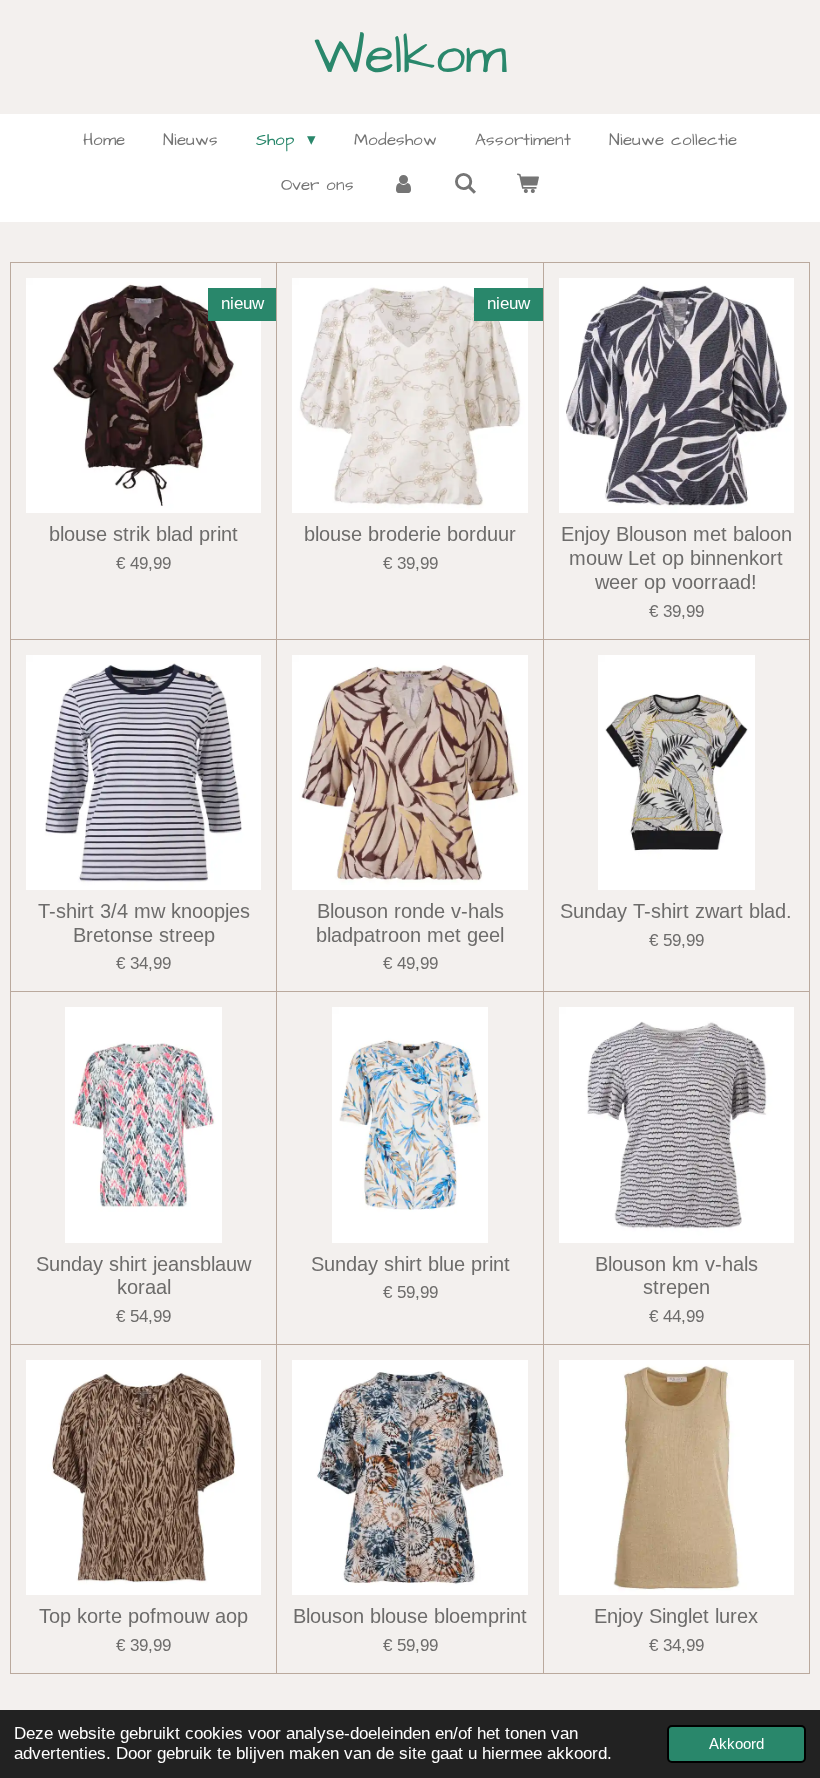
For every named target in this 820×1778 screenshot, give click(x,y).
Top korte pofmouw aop (143, 1616)
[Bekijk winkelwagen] (527, 186)
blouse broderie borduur (410, 534)
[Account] (404, 186)
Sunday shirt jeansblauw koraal (143, 1276)
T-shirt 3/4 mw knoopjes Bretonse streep (144, 923)
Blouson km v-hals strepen (676, 1276)
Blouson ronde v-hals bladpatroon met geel (410, 923)
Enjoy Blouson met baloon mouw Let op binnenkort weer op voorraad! (676, 558)
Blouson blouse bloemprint (410, 1616)
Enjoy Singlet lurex (676, 1616)
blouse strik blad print (143, 534)
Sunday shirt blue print (410, 1264)
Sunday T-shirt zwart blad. (676, 911)
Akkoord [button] (736, 1743)
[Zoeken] (466, 185)
